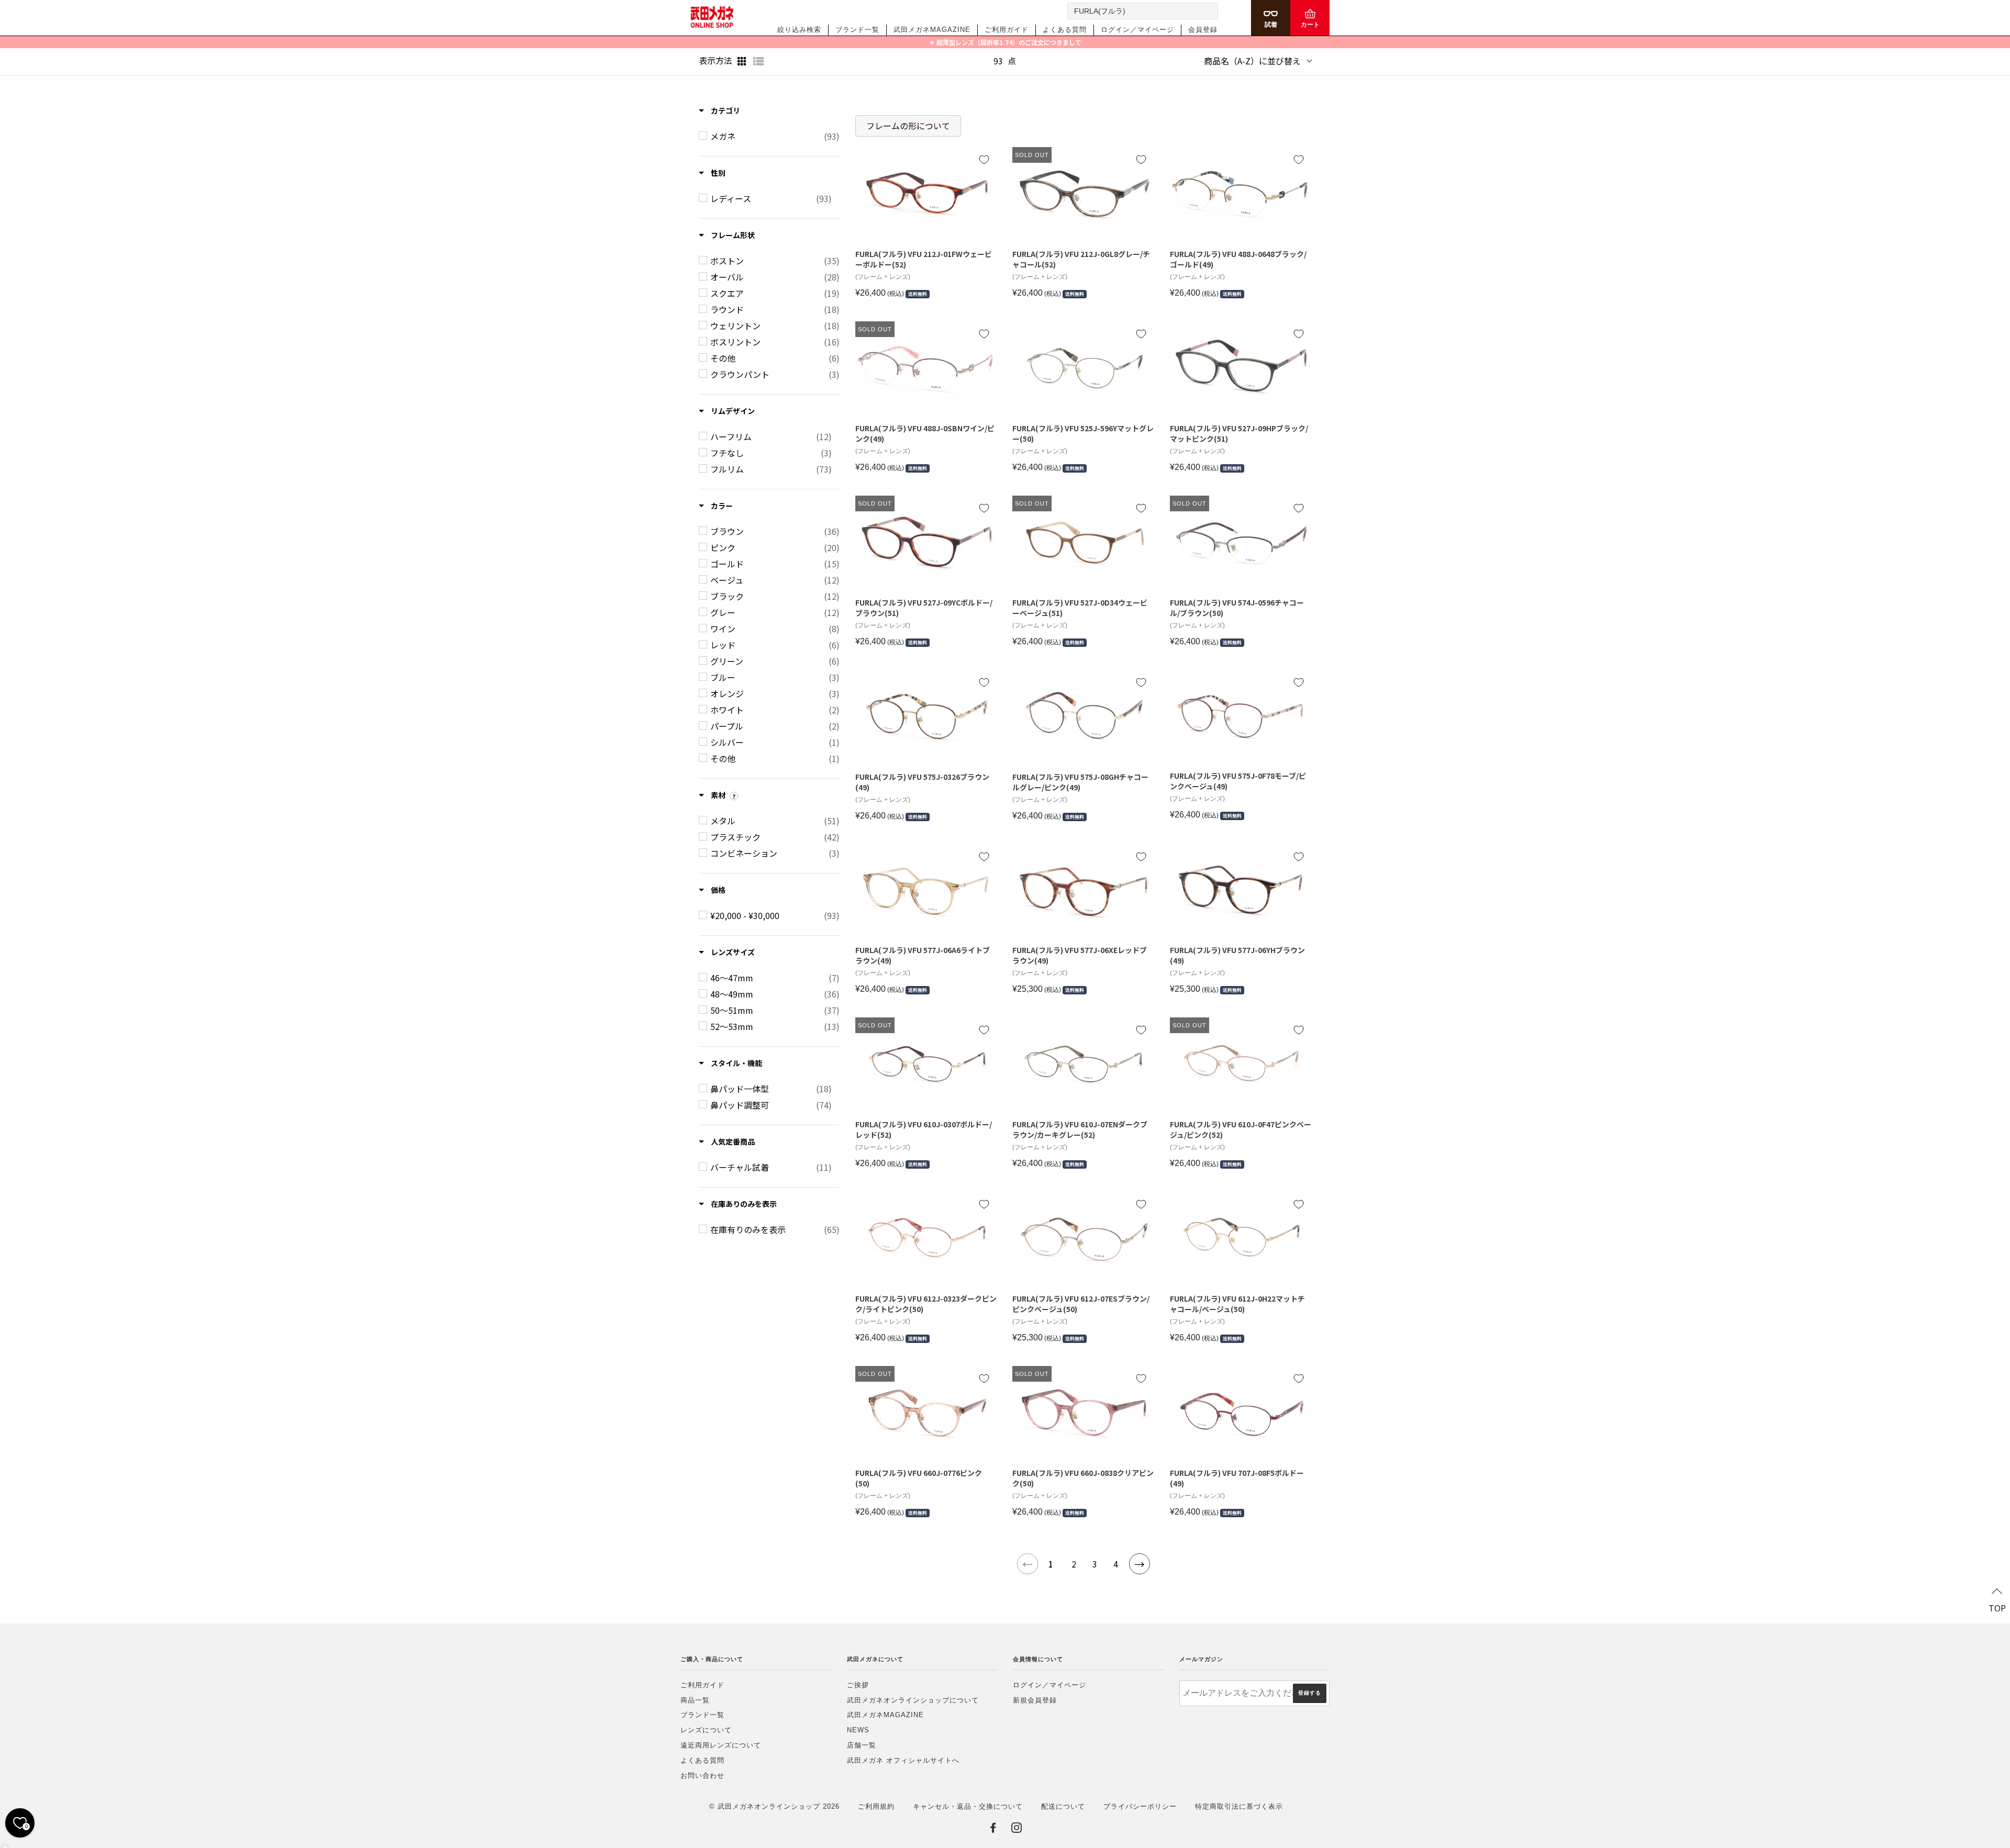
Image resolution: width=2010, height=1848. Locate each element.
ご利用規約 (876, 1806)
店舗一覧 (862, 1745)
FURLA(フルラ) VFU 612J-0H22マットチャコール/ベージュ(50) (1237, 1304)
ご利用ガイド (1007, 30)
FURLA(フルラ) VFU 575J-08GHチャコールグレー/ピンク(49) (1080, 782)
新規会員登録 (1035, 1700)
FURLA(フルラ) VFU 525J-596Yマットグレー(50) (1083, 434)
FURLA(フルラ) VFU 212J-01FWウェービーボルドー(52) (924, 259)
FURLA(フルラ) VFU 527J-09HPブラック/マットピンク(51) (1239, 434)
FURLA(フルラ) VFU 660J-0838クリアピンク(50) (1083, 1478)
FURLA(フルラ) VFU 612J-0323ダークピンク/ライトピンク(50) (926, 1304)
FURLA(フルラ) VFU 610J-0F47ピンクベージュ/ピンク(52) (1241, 1130)
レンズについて (706, 1730)
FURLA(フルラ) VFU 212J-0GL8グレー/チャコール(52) (1081, 259)
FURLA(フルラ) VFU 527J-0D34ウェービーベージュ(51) (1080, 608)
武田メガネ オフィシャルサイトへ (903, 1760)
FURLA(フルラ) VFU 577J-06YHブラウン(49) (1237, 955)
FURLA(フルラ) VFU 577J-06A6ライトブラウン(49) (923, 955)
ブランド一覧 (857, 30)
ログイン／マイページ (1137, 30)
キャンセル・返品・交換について (968, 1806)
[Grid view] (743, 61)
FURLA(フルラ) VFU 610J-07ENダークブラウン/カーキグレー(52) (1080, 1130)
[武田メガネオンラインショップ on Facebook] (993, 1830)
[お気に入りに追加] (984, 160)
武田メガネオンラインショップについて (913, 1700)
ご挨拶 (858, 1685)
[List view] (758, 61)
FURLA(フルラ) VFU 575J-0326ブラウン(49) (922, 782)
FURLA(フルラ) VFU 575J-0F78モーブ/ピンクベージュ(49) (1238, 781)
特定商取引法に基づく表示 (1239, 1806)
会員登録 (1203, 30)
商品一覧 (695, 1700)
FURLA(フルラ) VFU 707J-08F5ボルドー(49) (1237, 1478)
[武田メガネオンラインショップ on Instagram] (1017, 1830)
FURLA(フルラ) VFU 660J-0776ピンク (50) (919, 1478)
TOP (1997, 1608)
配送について (1063, 1806)
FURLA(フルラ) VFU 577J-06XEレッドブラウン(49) (1080, 955)
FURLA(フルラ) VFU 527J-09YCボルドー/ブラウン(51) (924, 608)
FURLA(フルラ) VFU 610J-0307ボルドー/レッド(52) (924, 1130)
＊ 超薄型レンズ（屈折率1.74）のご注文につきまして (1005, 42)
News (858, 1730)
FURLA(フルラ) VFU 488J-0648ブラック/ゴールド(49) (1238, 259)
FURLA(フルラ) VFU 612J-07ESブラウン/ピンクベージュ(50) (1081, 1304)
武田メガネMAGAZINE (932, 30)
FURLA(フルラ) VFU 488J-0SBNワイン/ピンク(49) (925, 434)
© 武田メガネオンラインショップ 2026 (774, 1806)
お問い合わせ (702, 1776)
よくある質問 (1065, 30)
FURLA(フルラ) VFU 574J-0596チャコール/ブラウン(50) (1237, 608)
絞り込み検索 (799, 30)
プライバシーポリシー (1140, 1806)
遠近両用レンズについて (721, 1745)
